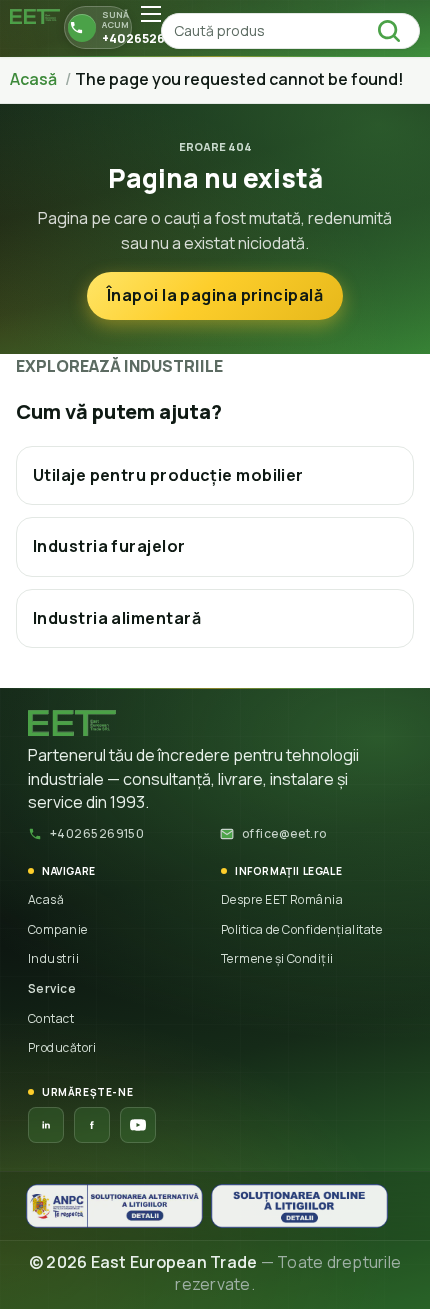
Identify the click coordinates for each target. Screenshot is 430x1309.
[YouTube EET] (138, 1125)
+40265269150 (97, 833)
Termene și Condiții (277, 958)
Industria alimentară (117, 618)
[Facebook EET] (92, 1125)
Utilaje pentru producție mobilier (168, 475)
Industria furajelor (109, 546)
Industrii (53, 958)
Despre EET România (282, 899)
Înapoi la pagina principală (215, 295)
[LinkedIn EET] (46, 1125)
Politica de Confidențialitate (301, 929)
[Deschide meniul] (151, 14)
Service (52, 988)
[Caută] (395, 31)
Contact (51, 1018)
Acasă (46, 899)
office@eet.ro (284, 833)
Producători (62, 1047)
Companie (58, 929)
